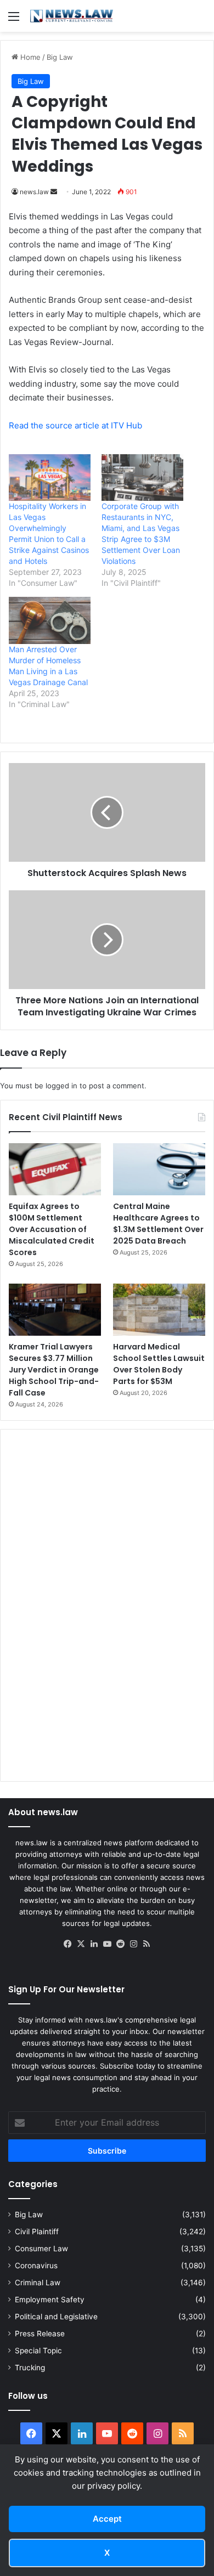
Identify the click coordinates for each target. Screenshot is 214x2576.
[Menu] (14, 20)
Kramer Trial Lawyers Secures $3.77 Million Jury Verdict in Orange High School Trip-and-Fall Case (54, 1370)
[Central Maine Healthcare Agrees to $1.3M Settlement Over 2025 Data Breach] (159, 1169)
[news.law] (71, 16)
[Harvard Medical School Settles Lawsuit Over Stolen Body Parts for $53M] (159, 1310)
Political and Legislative (56, 2317)
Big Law (60, 57)
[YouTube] (107, 1944)
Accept (107, 2519)
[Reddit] (120, 1944)
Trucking (30, 2368)
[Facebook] (67, 1944)
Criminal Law (38, 2283)
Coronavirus (36, 2266)
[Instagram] (133, 1944)
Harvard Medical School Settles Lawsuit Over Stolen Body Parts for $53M (159, 1364)
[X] (81, 1944)
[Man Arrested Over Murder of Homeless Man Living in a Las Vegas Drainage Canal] (50, 620)
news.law (34, 192)
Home (29, 57)
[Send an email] (54, 192)
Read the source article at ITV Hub (75, 425)
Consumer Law (41, 2249)
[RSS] (147, 1944)
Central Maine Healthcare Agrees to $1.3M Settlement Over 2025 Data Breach (158, 1224)
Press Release (40, 2334)
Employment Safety (50, 2300)
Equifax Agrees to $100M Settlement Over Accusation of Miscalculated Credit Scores (52, 1229)
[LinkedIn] (94, 1944)
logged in (61, 1086)
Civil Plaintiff (37, 2232)
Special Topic (38, 2351)
